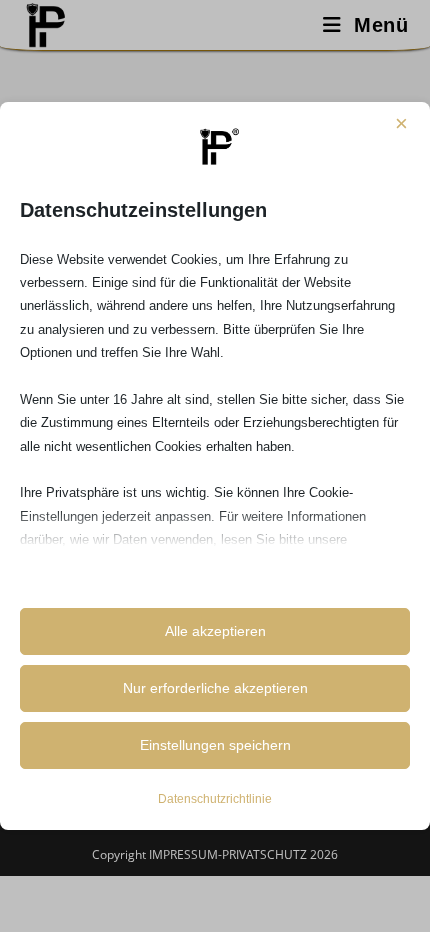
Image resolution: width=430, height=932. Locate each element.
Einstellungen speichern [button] (215, 745)
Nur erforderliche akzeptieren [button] (215, 688)
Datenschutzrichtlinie (215, 799)
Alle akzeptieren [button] (215, 631)
